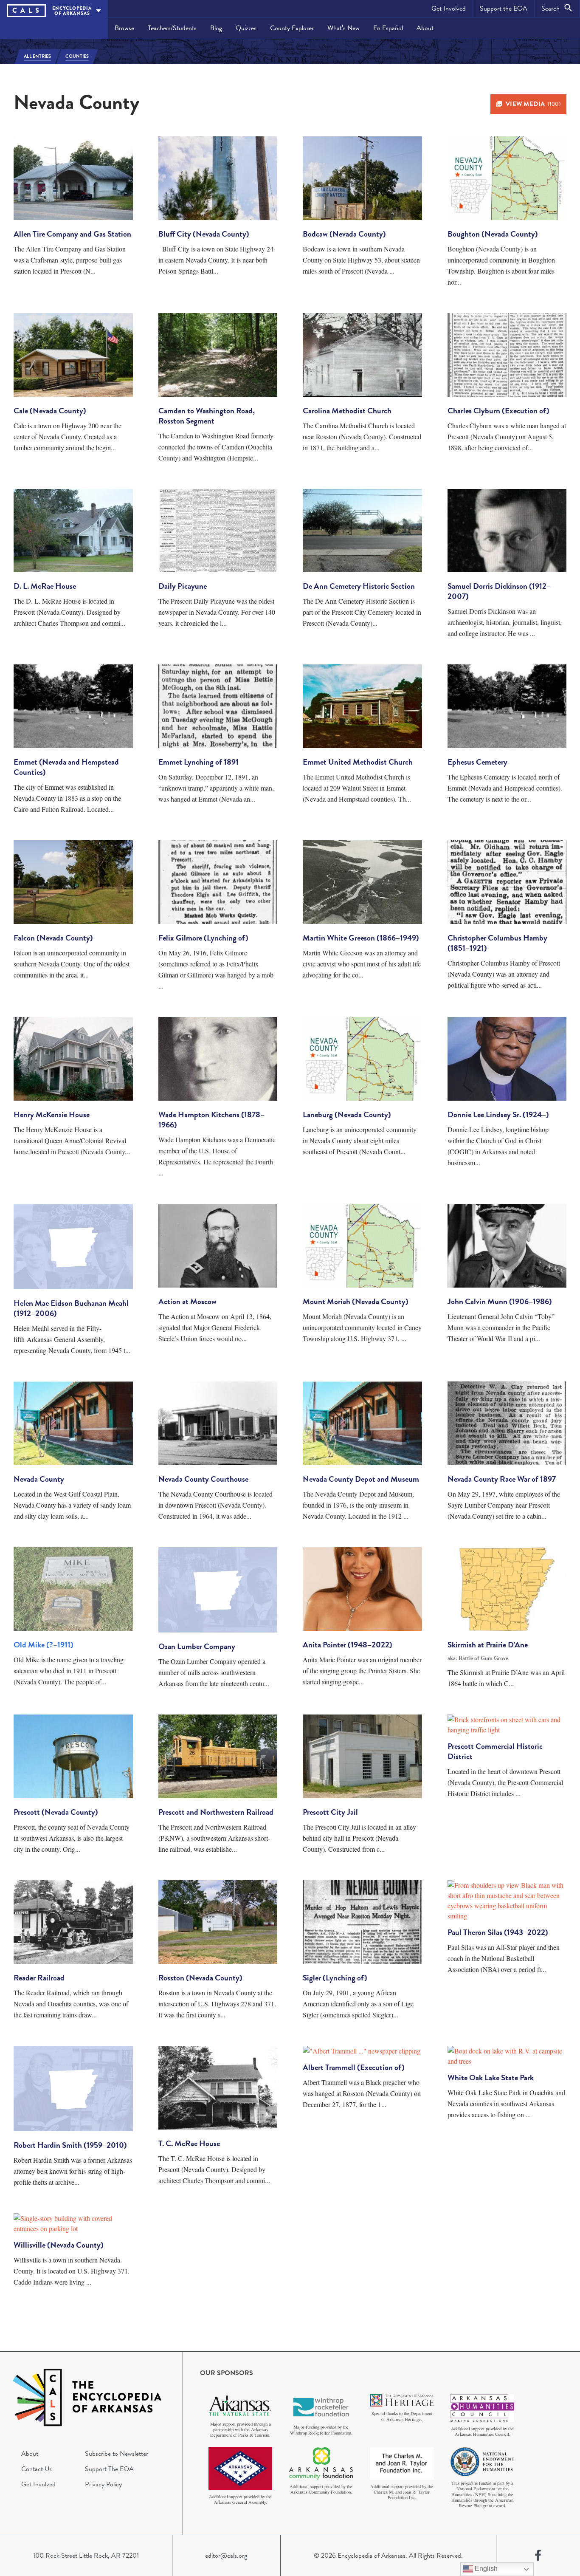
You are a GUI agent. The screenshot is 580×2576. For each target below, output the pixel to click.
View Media (533, 104)
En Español (388, 28)
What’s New (343, 28)
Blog (216, 28)
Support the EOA (504, 8)
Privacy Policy (103, 2484)
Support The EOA (109, 2469)
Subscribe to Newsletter (117, 2454)
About (425, 28)
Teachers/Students (172, 28)
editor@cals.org (226, 2556)
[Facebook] (538, 2556)
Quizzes (246, 28)
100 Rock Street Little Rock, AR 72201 (86, 2556)
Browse (124, 28)
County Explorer (292, 28)
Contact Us (37, 2469)
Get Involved (449, 8)
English (485, 2569)
